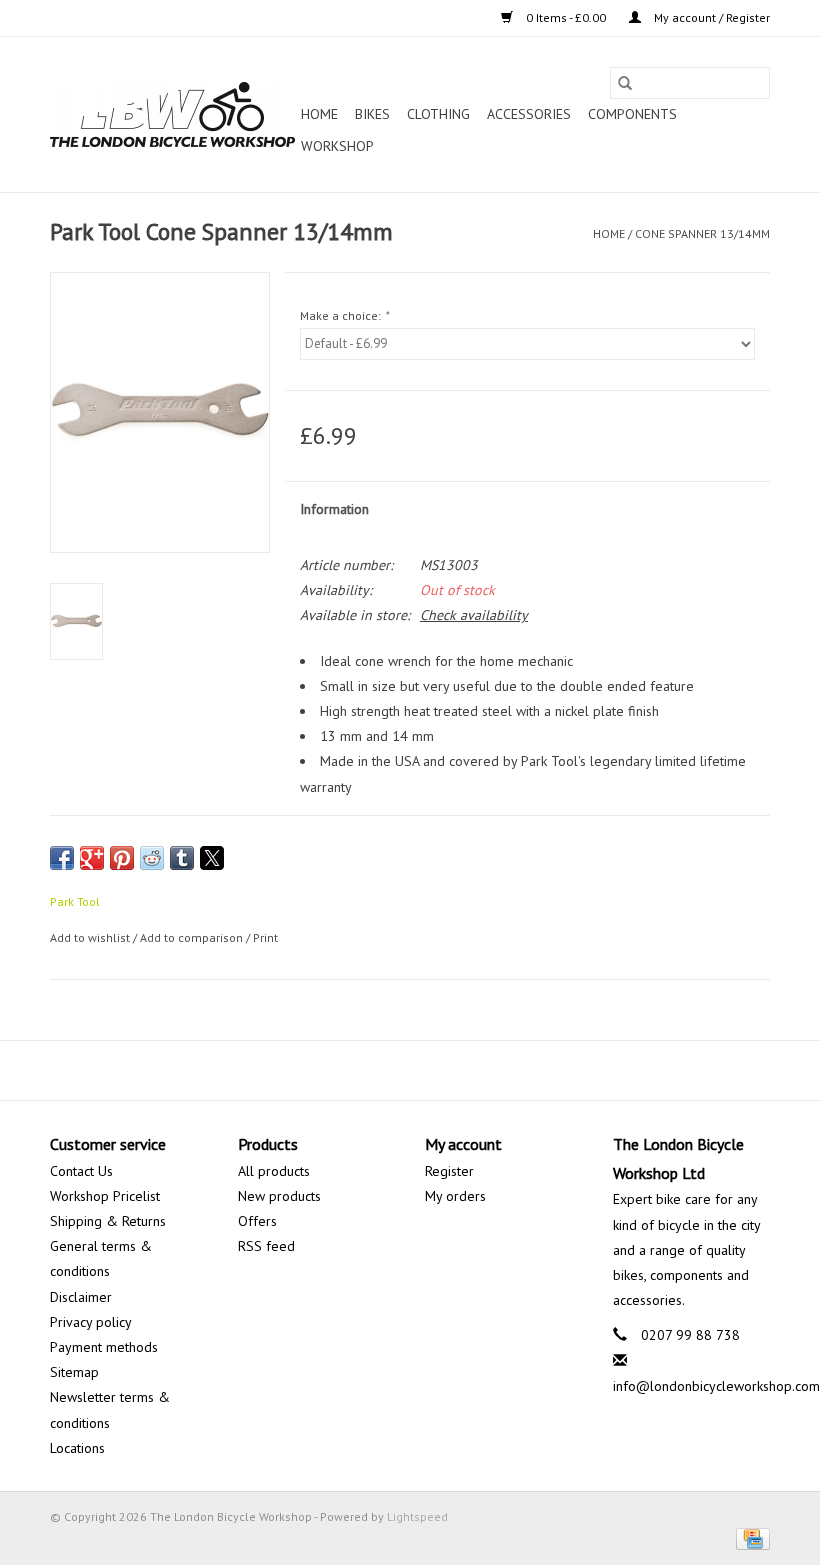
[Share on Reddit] (152, 858)
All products (274, 1171)
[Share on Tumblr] (182, 858)
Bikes (372, 114)
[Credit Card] (749, 1537)
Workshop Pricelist (105, 1196)
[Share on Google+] (92, 858)
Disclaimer (81, 1297)
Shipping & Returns (108, 1221)
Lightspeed (417, 1516)
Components (632, 114)
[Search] (625, 83)
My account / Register (710, 17)
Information (334, 509)
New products (279, 1196)
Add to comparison (193, 937)
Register (449, 1171)
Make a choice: (344, 315)
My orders (455, 1196)
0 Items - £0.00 (566, 17)
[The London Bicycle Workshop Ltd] (172, 114)
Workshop (337, 146)
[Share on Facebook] (62, 858)
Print (265, 937)
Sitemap (74, 1372)
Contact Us (81, 1171)
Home (319, 114)
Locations (77, 1448)
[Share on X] (212, 858)
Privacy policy (91, 1322)
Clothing (438, 114)
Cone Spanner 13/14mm (702, 233)
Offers (257, 1221)
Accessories (529, 114)
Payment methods (104, 1347)
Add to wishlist (91, 937)
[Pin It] (122, 858)
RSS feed (266, 1246)
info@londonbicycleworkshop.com (716, 1386)
